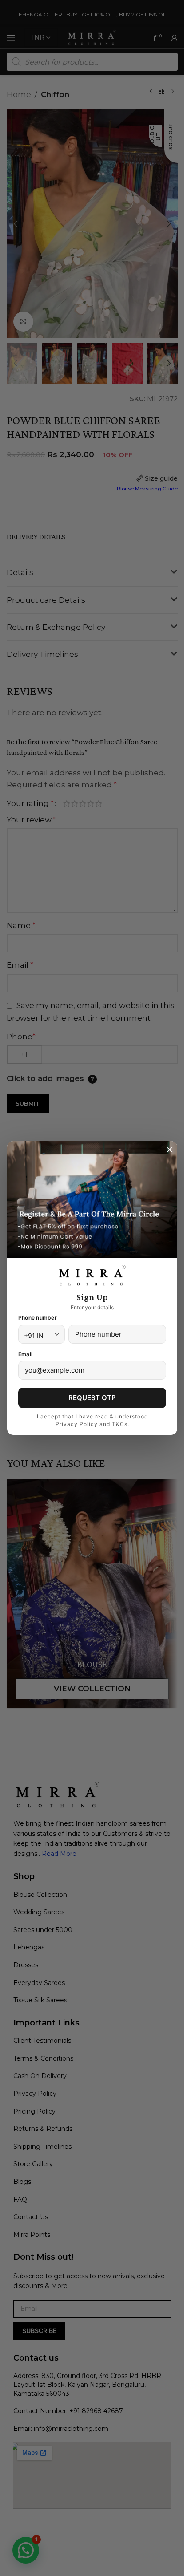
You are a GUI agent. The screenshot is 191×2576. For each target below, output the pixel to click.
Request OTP (92, 1398)
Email (25, 1354)
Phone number (38, 1318)
